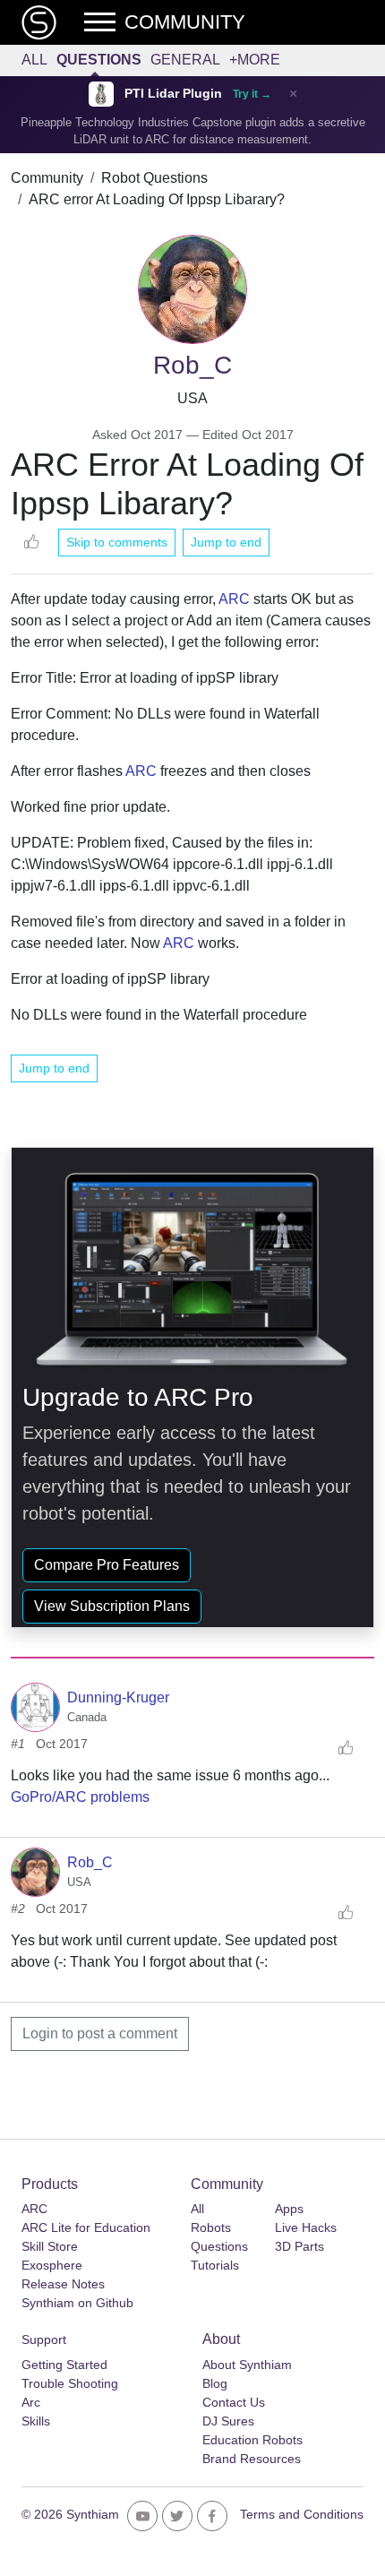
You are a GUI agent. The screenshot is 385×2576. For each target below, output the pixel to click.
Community (47, 178)
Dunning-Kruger (118, 1697)
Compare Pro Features (107, 1565)
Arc (31, 2402)
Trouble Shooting (70, 2383)
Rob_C (90, 1862)
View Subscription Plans (112, 1606)
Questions (99, 60)
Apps (289, 2209)
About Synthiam (247, 2365)
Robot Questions (154, 178)
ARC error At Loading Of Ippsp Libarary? (157, 199)
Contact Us (234, 2402)
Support (44, 2339)
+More (255, 60)
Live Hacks (306, 2227)
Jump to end (226, 542)
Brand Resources (252, 2459)
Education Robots (252, 2440)
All (34, 60)
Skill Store (50, 2246)
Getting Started (64, 2365)
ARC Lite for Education (86, 2227)
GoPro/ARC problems (80, 1797)
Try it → (252, 94)
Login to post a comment (100, 2033)
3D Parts (299, 2246)
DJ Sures (228, 2421)
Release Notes (63, 2284)
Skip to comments (117, 542)
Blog (215, 2383)
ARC (234, 599)
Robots (211, 2227)
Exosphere (52, 2265)
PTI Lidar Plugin (173, 94)
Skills (36, 2421)
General (185, 60)
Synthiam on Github (77, 2303)
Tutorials (215, 2265)
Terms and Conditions (302, 2514)
